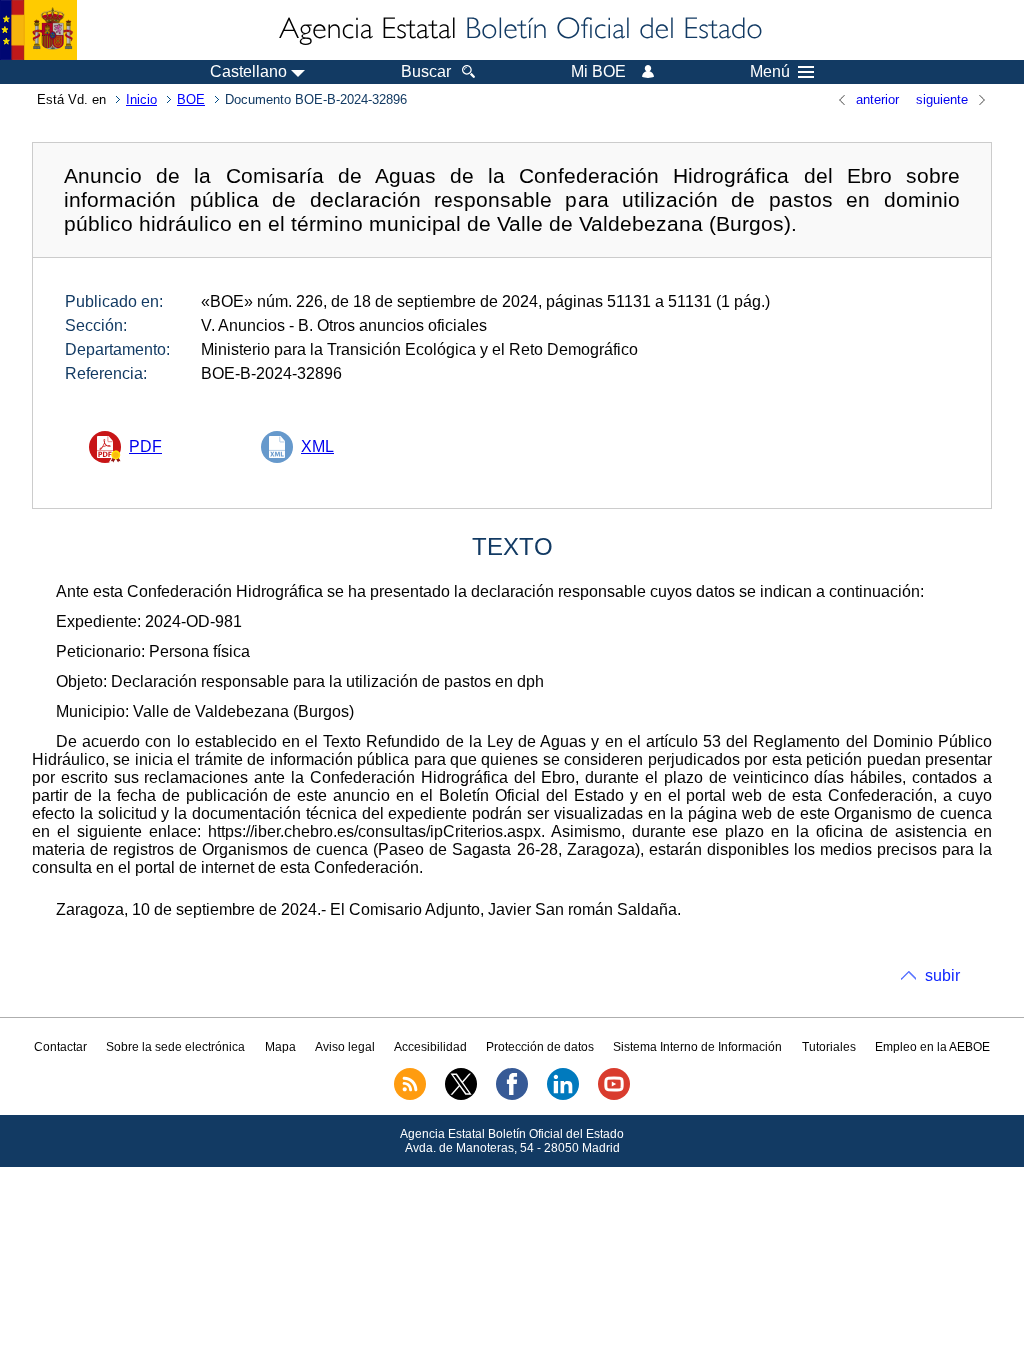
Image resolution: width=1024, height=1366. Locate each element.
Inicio (141, 99)
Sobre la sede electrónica (175, 1047)
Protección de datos (540, 1047)
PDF (145, 446)
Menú (770, 72)
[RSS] (410, 1096)
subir (942, 975)
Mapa (280, 1047)
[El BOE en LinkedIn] (563, 1096)
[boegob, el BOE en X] (461, 1096)
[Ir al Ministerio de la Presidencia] (38, 30)
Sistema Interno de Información (697, 1047)
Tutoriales (829, 1047)
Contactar (60, 1047)
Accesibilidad (430, 1047)
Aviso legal (345, 1047)
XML (317, 446)
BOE (191, 99)
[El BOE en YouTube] (614, 1096)
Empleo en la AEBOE (932, 1047)
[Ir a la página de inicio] (519, 30)
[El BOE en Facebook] (512, 1096)
